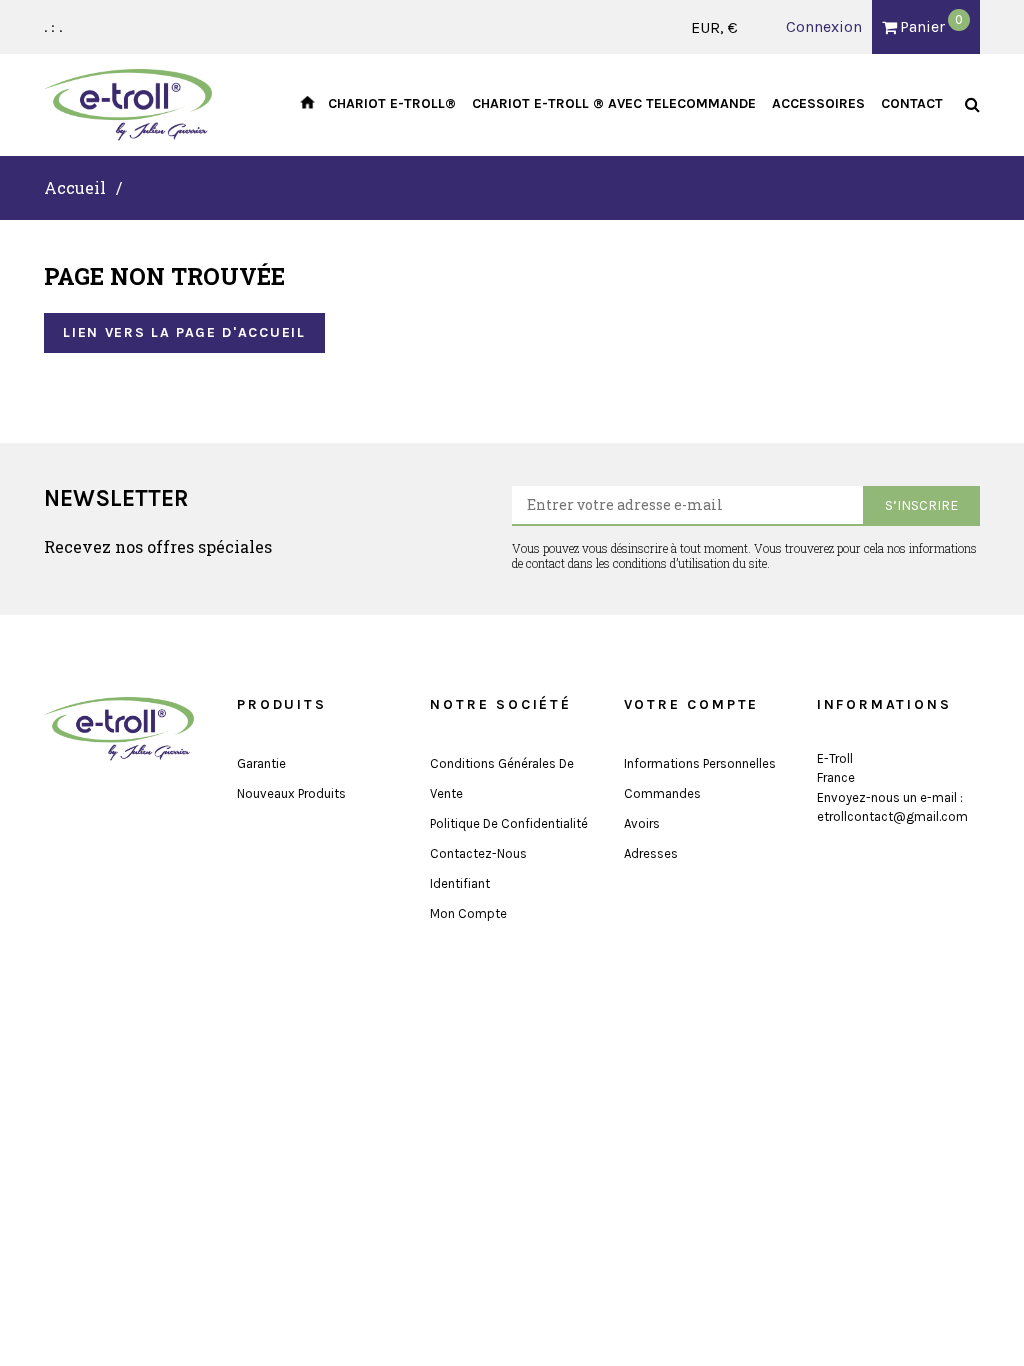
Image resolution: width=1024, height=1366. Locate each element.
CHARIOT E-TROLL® (392, 103)
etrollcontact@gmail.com (892, 816)
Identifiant (460, 883)
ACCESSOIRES (818, 103)
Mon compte (468, 913)
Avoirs (642, 823)
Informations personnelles (700, 763)
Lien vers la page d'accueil (184, 332)
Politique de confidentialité (509, 823)
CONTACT (912, 103)
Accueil (75, 187)
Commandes (662, 793)
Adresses (651, 853)
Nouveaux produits (291, 793)
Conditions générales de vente (502, 778)
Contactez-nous (478, 853)
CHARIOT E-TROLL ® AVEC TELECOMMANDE (614, 103)
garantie (261, 763)
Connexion (824, 26)
